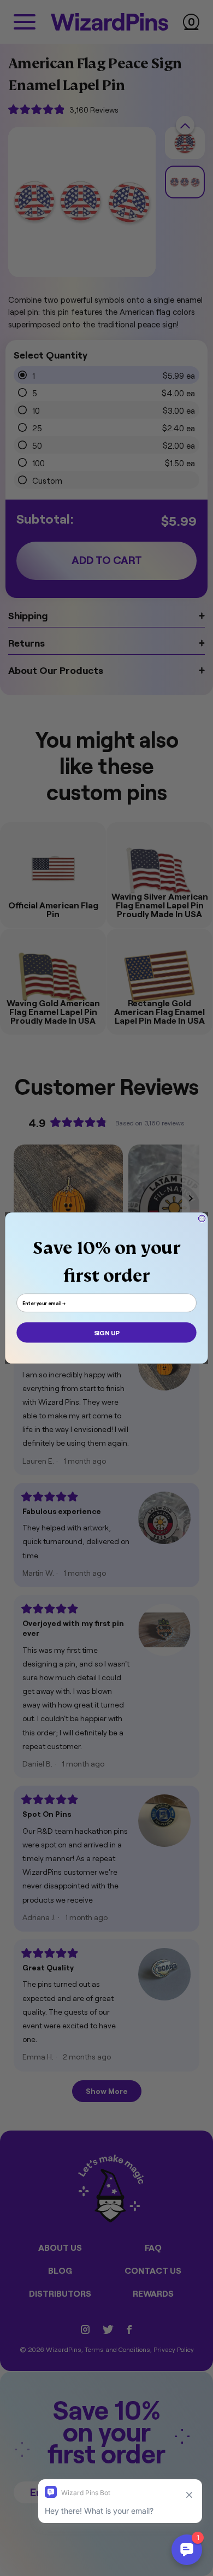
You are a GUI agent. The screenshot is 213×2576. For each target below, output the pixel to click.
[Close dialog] (202, 1218)
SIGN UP (106, 1332)
